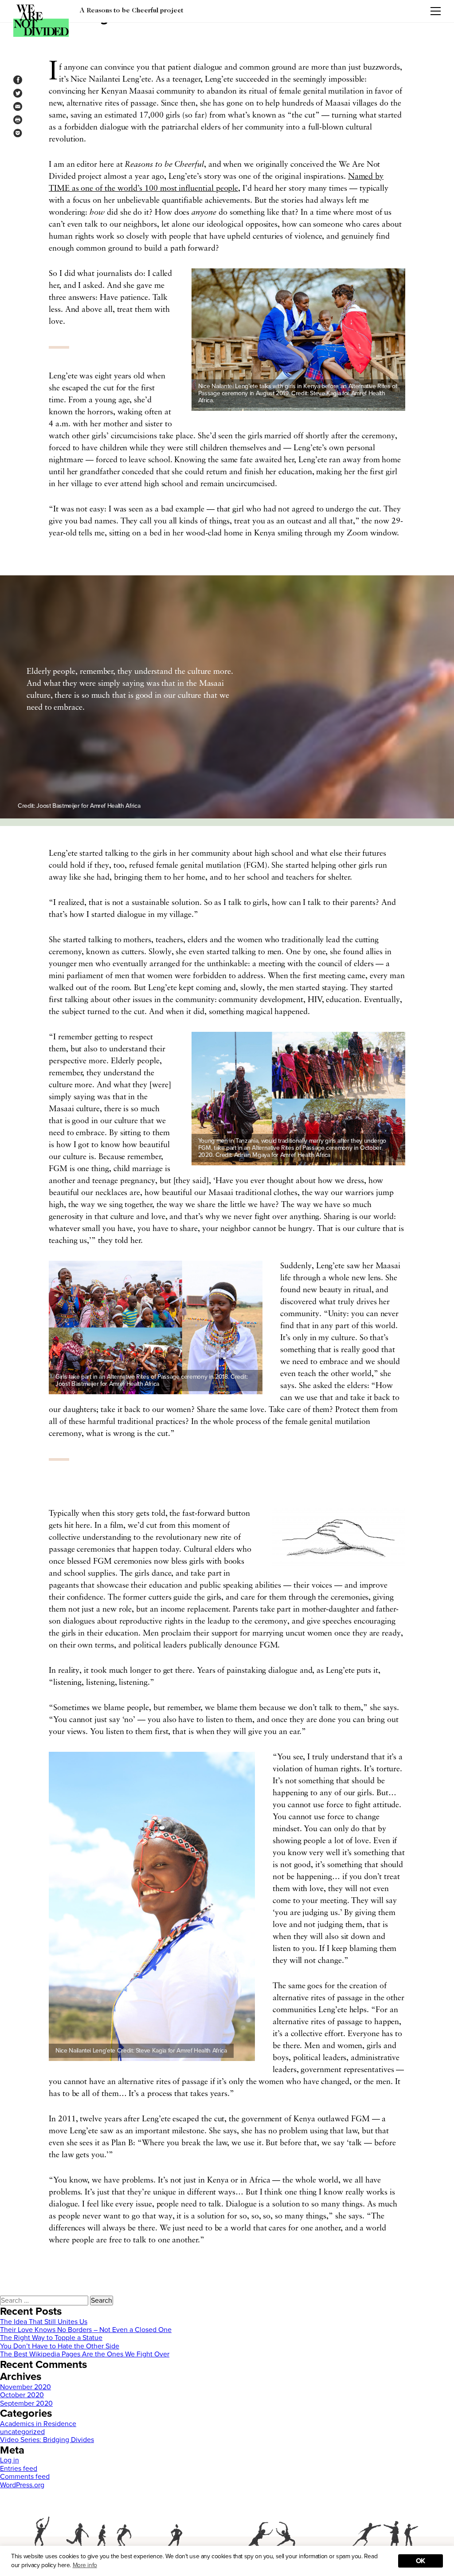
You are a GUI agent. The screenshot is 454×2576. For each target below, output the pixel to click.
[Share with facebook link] (18, 80)
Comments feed (25, 2477)
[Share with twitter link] (18, 93)
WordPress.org (22, 2485)
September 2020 (26, 2403)
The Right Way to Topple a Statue (51, 2338)
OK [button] (421, 2561)
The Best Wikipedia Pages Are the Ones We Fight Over (85, 2354)
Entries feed (19, 2469)
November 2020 (25, 2387)
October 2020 (22, 2395)
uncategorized (22, 2432)
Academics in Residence (38, 2424)
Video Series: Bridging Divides (47, 2440)
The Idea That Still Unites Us (44, 2322)
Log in (10, 2460)
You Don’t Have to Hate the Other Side (60, 2346)
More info (85, 2565)
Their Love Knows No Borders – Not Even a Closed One (86, 2330)
